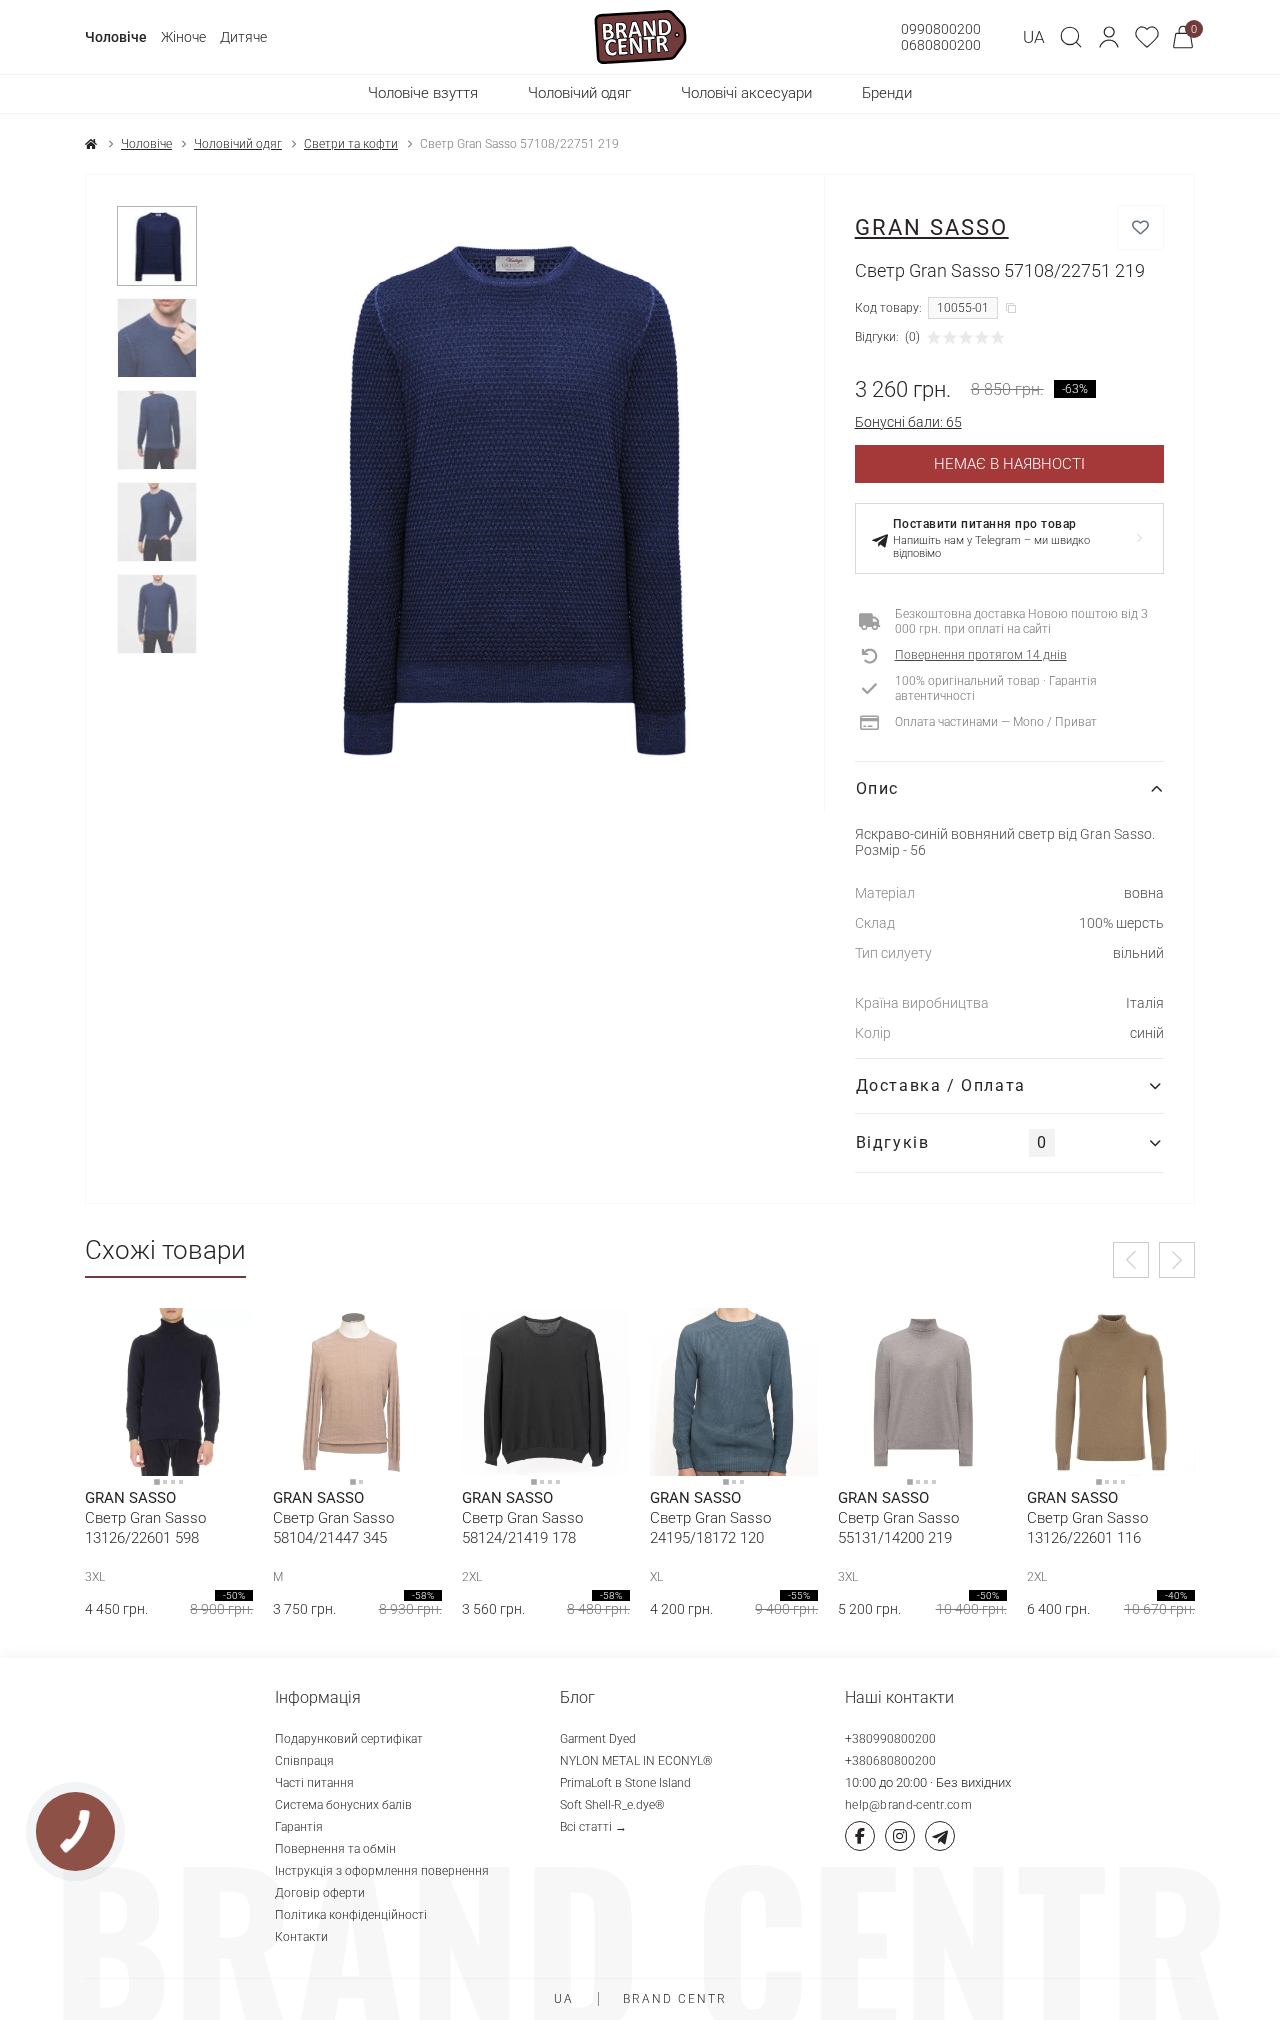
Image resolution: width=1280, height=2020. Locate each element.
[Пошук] (1071, 37)
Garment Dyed (598, 1739)
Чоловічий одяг (238, 144)
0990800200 (941, 29)
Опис (877, 788)
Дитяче (243, 37)
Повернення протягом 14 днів (981, 655)
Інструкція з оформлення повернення (382, 1871)
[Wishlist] (223, 1338)
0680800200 (941, 45)
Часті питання (314, 1783)
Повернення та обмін (335, 1849)
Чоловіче (116, 37)
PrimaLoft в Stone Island (625, 1783)
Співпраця (304, 1761)
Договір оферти (320, 1893)
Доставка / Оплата (941, 1085)
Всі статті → (593, 1827)
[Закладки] (1147, 37)
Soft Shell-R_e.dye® (612, 1805)
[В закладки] (1140, 227)
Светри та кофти (351, 144)
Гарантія (299, 1827)
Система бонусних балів (343, 1805)
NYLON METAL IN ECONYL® (636, 1761)
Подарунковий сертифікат (349, 1739)
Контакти (301, 1937)
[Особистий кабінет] (1109, 37)
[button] (1109, 37)
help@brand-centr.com (908, 1805)
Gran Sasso (932, 227)
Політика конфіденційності (351, 1915)
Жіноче (183, 37)
